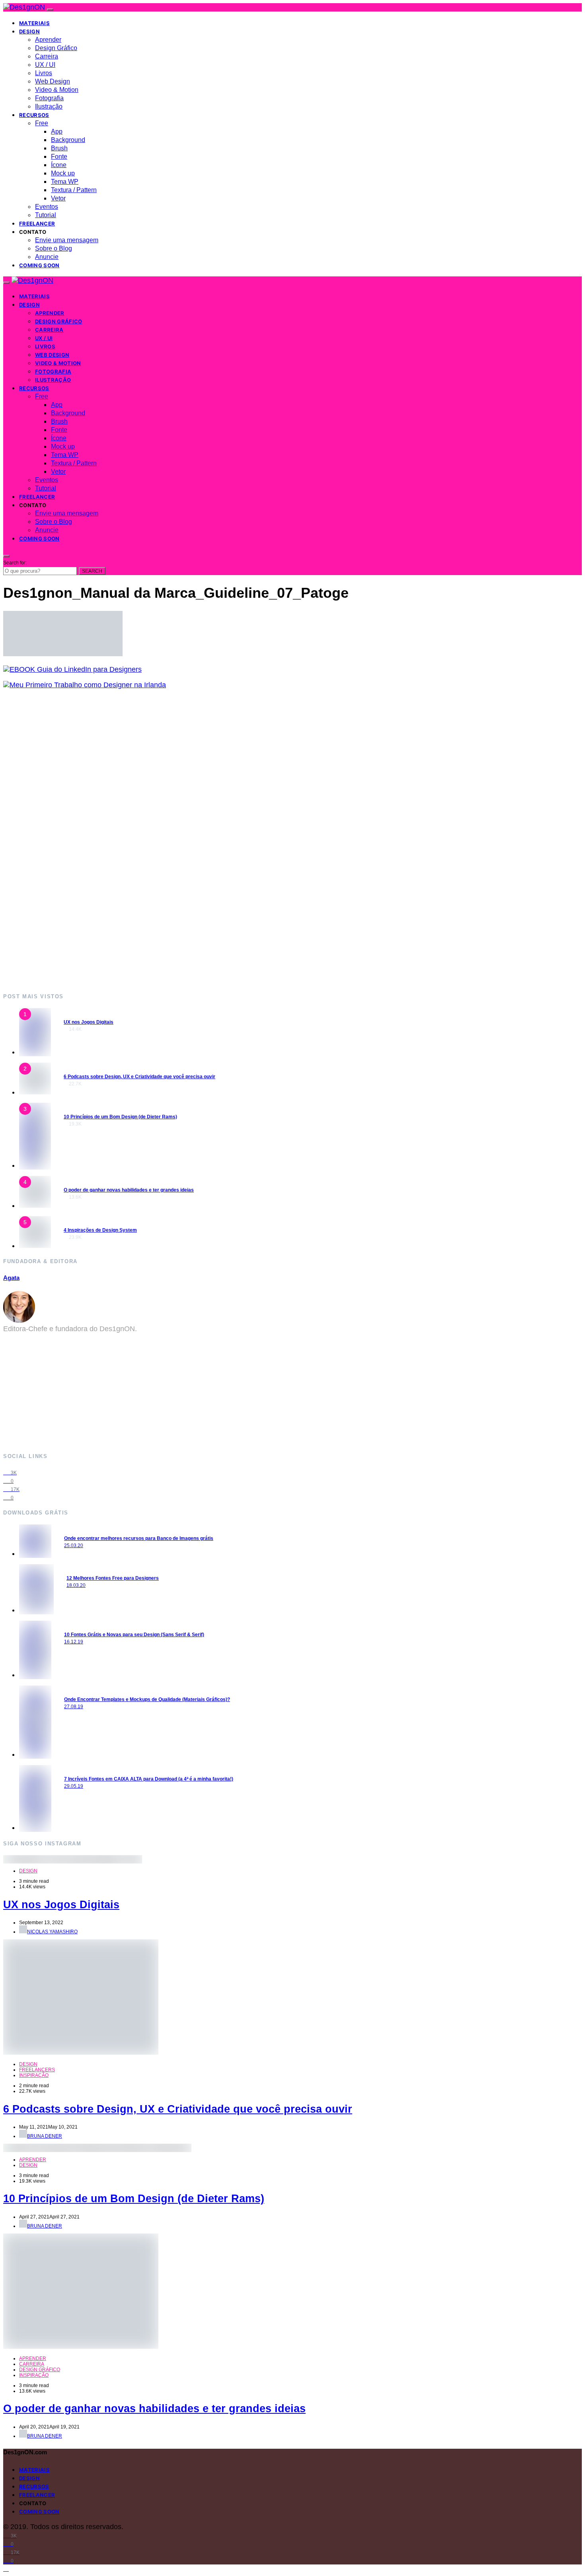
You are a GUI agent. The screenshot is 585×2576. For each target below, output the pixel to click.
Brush (59, 148)
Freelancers (37, 2070)
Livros (44, 73)
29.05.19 (74, 1786)
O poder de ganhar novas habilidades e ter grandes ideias (129, 1190)
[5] (35, 1246)
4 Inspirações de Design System (100, 1230)
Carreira (47, 56)
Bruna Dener (45, 2136)
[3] (35, 1165)
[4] (35, 1205)
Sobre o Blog (54, 248)
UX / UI (45, 65)
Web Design (53, 81)
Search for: (15, 563)
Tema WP (65, 182)
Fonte (59, 157)
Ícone (59, 165)
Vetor (58, 198)
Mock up (63, 173)
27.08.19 (74, 1707)
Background (68, 140)
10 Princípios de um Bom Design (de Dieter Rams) (120, 1117)
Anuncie (47, 257)
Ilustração (49, 106)
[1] (35, 1052)
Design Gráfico (56, 48)
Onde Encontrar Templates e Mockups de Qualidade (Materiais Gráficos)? (147, 1699)
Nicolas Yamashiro (52, 1932)
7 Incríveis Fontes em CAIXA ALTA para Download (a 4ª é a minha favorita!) (149, 1779)
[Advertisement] (242, 841)
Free (42, 123)
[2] (35, 1092)
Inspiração (34, 2075)
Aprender (48, 40)
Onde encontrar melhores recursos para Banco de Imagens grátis (139, 1538)
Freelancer (37, 224)
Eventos (47, 207)
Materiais (34, 23)
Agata (11, 1278)
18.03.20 (76, 1585)
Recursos (34, 115)
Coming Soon (39, 265)
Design (29, 31)
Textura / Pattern (74, 190)
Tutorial (46, 215)
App (57, 131)
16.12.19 (74, 1642)
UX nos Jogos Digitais (89, 1022)
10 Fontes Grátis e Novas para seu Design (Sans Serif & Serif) (134, 1635)
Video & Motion (57, 90)
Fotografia (49, 98)
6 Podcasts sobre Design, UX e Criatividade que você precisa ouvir (139, 1077)
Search (92, 571)
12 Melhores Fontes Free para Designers (113, 1578)
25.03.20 (74, 1546)
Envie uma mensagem (67, 240)
